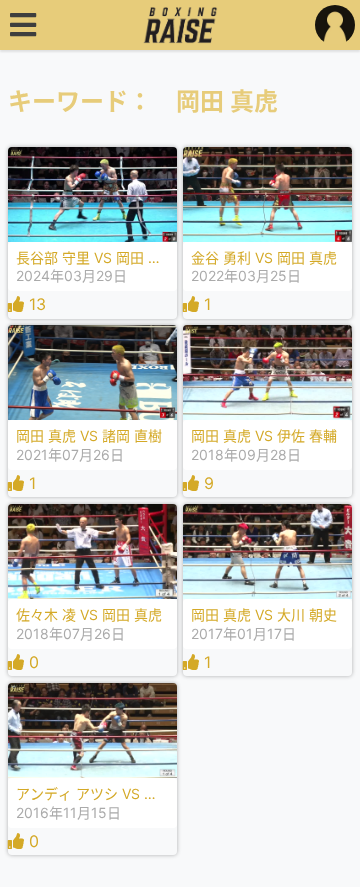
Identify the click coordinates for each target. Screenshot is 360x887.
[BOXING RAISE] (180, 25)
